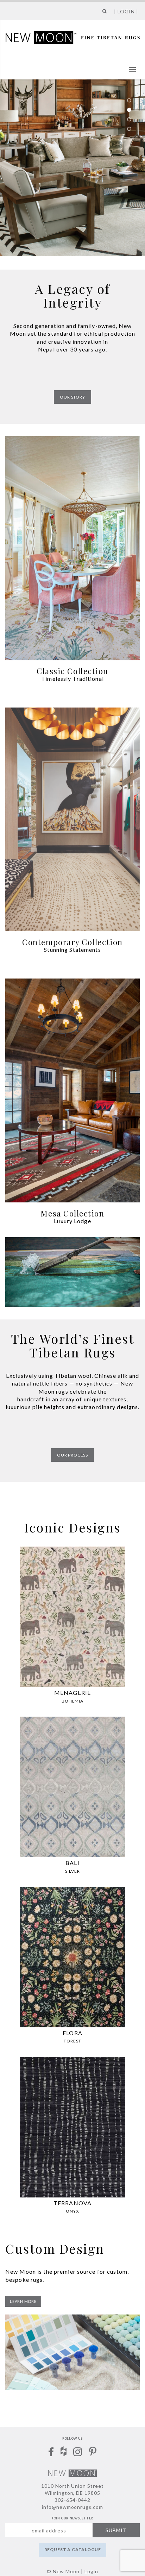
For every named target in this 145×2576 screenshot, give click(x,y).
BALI (72, 1863)
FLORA (72, 2033)
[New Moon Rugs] (73, 37)
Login (91, 2571)
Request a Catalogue (73, 2549)
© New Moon (63, 2571)
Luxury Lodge (72, 1221)
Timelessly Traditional (72, 679)
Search (103, 14)
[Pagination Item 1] (129, 101)
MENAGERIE (72, 1693)
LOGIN (126, 11)
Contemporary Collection (72, 942)
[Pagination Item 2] (129, 110)
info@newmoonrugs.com (73, 2507)
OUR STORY (72, 397)
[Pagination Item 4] (129, 129)
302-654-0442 (72, 2500)
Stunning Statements (72, 950)
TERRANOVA (72, 2203)
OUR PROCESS (72, 1455)
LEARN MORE (23, 2301)
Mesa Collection (72, 1213)
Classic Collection (72, 671)
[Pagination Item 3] (129, 120)
